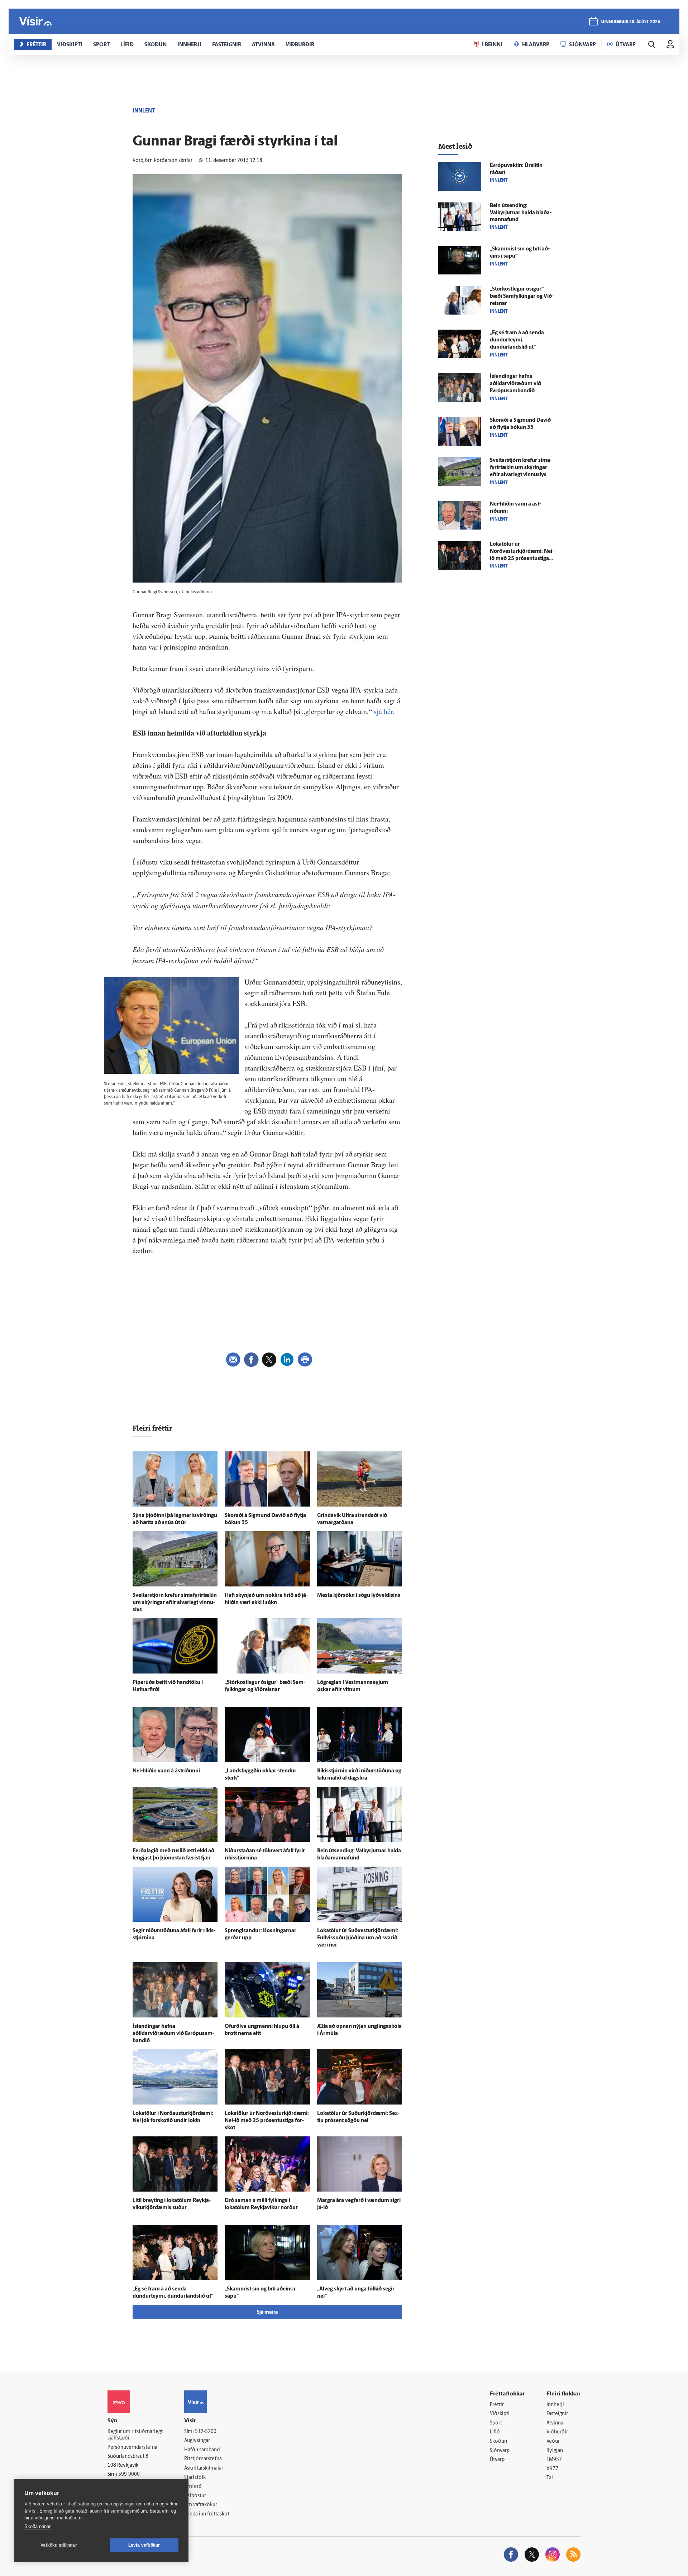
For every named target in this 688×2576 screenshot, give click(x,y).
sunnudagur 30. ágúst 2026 (630, 22)
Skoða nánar (37, 2526)
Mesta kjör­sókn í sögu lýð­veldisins (359, 1596)
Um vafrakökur (201, 2505)
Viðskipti (500, 2414)
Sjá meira (267, 2312)
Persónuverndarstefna (132, 2448)
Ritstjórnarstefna (203, 2459)
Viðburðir (557, 2432)
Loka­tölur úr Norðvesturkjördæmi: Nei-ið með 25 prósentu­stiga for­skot (267, 2121)
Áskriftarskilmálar (204, 2468)
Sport (496, 2423)
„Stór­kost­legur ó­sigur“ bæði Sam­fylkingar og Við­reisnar (522, 296)
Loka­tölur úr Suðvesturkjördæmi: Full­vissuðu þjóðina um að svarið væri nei (358, 1938)
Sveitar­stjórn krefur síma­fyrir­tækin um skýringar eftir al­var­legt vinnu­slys (175, 1603)
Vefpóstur (195, 2496)
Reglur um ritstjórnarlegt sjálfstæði (135, 2435)
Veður (553, 2441)
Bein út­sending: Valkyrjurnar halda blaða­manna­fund (521, 213)
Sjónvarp (500, 2451)
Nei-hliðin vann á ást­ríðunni (166, 1771)
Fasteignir (557, 2414)
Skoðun (498, 2441)
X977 (552, 2469)
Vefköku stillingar (59, 2545)
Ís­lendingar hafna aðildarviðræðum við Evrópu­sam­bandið (173, 2034)
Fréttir (497, 2405)
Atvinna (555, 2423)
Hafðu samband (202, 2450)
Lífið (495, 2432)
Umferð (193, 2487)
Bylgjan (555, 2451)
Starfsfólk (195, 2478)
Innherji (555, 2405)
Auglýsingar (197, 2441)
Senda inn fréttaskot (207, 2514)
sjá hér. (384, 711)
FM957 (554, 2460)
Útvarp (497, 2460)
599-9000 (129, 2474)
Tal (550, 2478)
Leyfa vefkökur (144, 2545)
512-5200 (206, 2432)
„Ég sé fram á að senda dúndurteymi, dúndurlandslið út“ (517, 340)
